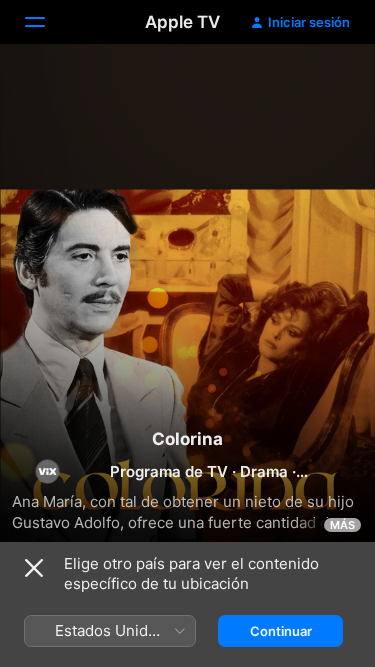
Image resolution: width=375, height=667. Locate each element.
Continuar (281, 631)
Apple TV (182, 22)
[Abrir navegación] (47, 22)
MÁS (342, 525)
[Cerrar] (34, 568)
